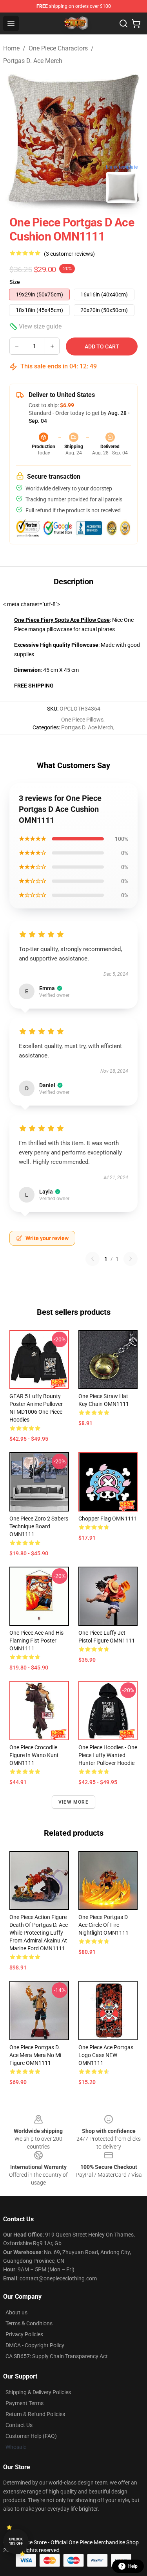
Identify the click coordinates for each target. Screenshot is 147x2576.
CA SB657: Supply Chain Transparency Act (57, 2356)
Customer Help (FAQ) (31, 2436)
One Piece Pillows (82, 720)
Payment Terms (24, 2403)
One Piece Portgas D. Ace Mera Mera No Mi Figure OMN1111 (35, 2055)
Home (11, 48)
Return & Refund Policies (35, 2414)
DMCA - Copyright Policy (35, 2345)
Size (15, 282)
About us (16, 2312)
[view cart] (136, 23)
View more (73, 1802)
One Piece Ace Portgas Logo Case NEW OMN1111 (106, 2055)
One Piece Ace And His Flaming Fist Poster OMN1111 (36, 1641)
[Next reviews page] (131, 1259)
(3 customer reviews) (69, 254)
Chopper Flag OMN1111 (108, 1519)
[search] (123, 23)
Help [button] (133, 2566)
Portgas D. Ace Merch (33, 61)
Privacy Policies (24, 2334)
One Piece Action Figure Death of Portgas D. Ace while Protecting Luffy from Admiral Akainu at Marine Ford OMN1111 (39, 1933)
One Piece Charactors (58, 48)
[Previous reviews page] (93, 1259)
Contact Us (19, 2425)
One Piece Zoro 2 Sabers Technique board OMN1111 (39, 1526)
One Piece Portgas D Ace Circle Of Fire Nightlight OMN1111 (103, 1925)
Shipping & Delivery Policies (38, 2392)
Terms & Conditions (29, 2323)
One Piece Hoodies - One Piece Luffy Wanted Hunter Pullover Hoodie (108, 1755)
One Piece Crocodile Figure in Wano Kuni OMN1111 (34, 1755)
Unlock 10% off (16, 2541)
